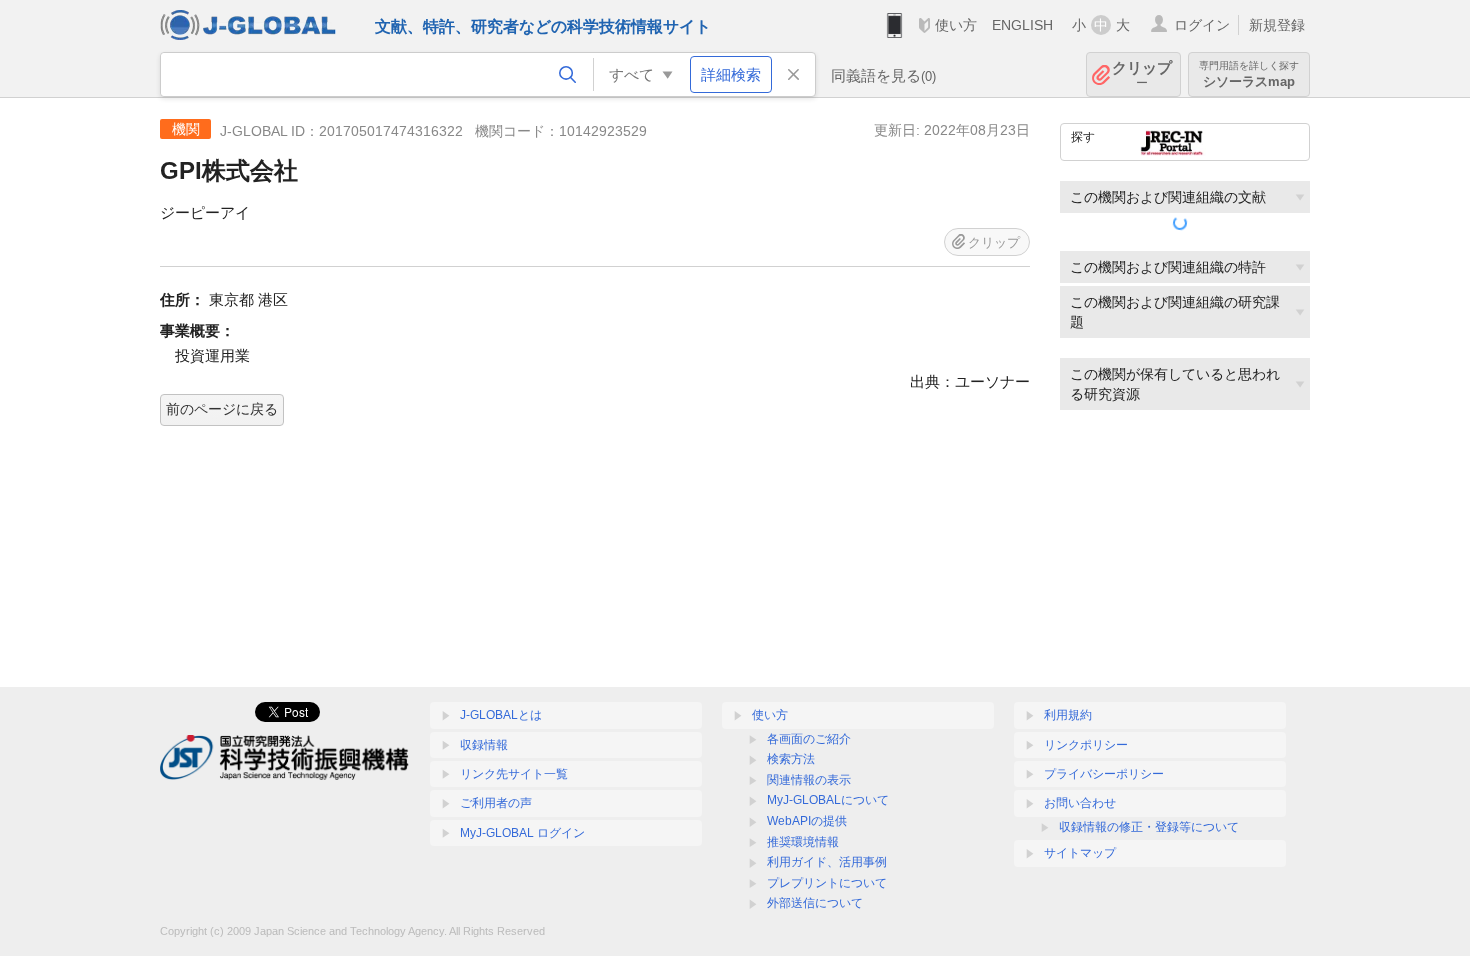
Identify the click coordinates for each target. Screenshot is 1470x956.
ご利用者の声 (496, 803)
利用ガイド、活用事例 (827, 862)
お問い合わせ (1080, 803)
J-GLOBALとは (501, 715)
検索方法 (791, 759)
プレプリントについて (827, 883)
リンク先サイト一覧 (514, 774)
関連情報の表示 (809, 780)
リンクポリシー (1086, 745)
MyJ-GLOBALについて (828, 800)
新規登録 (1277, 25)
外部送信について (815, 903)
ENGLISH (1022, 25)
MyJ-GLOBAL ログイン (522, 833)
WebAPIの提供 (807, 821)
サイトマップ (1080, 853)
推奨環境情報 (803, 842)
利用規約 (1068, 715)
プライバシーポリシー (1104, 774)
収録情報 (484, 745)
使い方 (956, 25)
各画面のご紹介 (809, 739)
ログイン (1202, 25)
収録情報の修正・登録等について (1149, 827)
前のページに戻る (222, 409)
